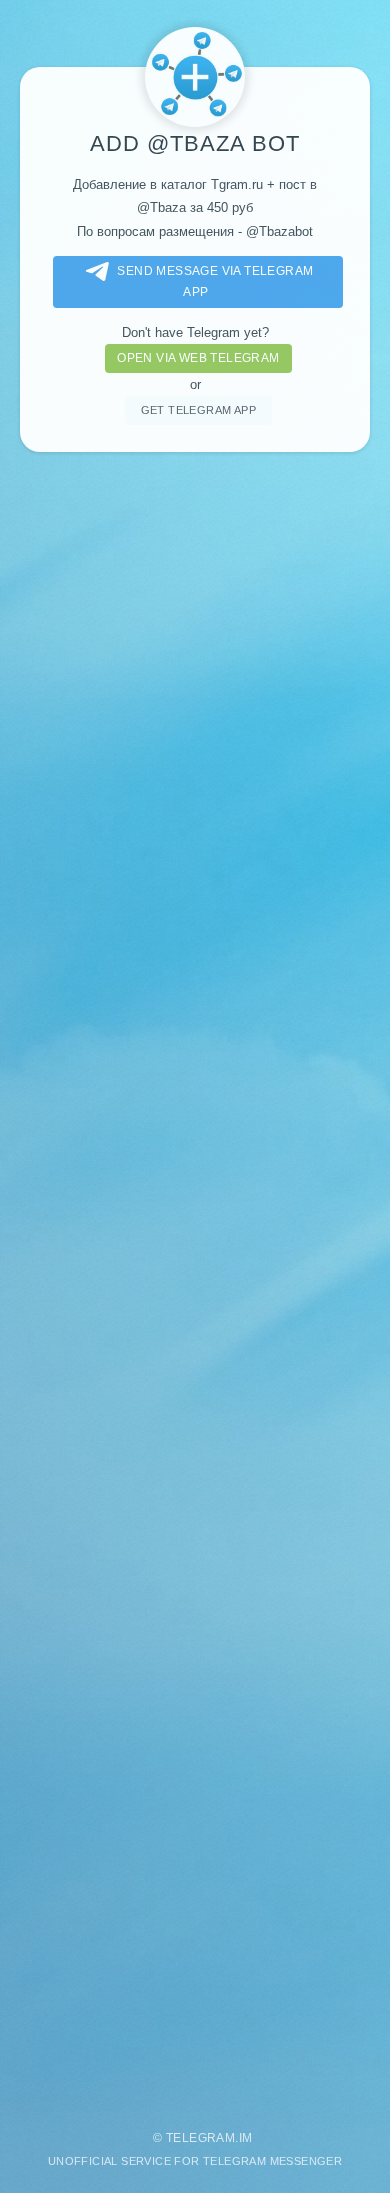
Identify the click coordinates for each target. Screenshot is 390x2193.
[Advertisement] (195, 1281)
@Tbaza (196, 143)
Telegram (200, 2138)
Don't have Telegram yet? (195, 332)
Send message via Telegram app (215, 281)
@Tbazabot (279, 231)
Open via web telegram (198, 358)
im (246, 2138)
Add (118, 143)
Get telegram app (198, 410)
